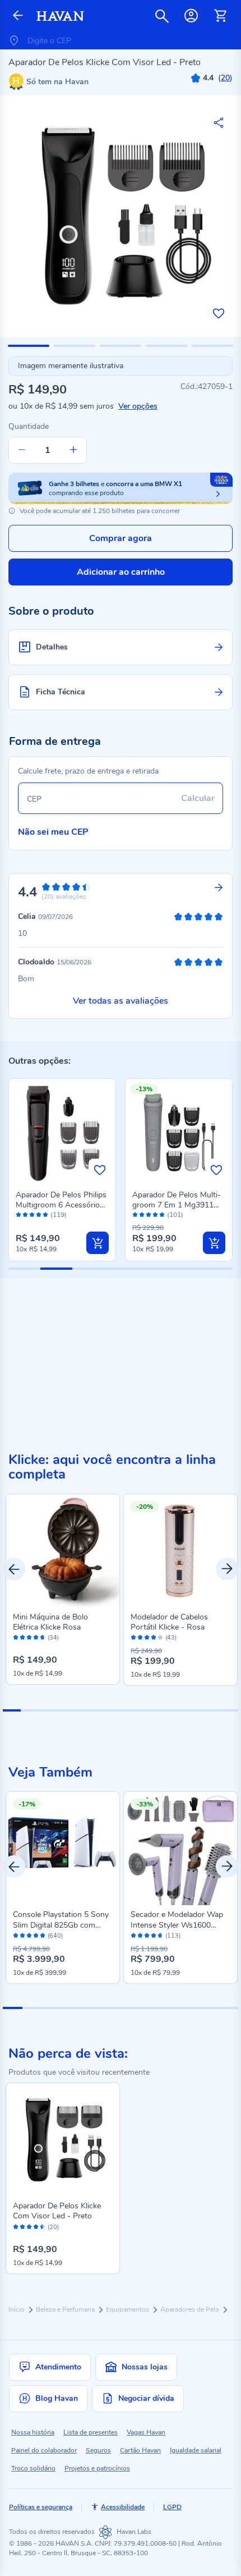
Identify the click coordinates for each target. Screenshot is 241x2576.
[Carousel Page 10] (175, 1710)
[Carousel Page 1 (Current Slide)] (12, 1710)
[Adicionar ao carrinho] (98, 1243)
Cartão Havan (140, 2450)
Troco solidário (33, 2468)
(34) (53, 1638)
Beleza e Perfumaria (66, 2309)
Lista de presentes (91, 2432)
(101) (175, 1215)
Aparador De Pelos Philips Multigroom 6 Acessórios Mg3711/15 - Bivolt (61, 1205)
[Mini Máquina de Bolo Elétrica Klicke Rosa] (63, 1551)
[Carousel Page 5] (84, 1710)
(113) (173, 1936)
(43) (171, 1638)
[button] (29, 346)
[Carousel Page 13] (229, 1710)
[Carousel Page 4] (66, 1710)
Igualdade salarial (196, 2450)
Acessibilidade (123, 2507)
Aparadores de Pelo (191, 2309)
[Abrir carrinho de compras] (220, 16)
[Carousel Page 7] (121, 1710)
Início (17, 2309)
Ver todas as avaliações (121, 1001)
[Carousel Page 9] (156, 1710)
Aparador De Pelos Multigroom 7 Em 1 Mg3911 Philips (177, 1205)
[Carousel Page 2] (30, 1710)
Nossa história (33, 2432)
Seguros (98, 2450)
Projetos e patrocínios (97, 2468)
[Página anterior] (18, 16)
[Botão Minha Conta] (191, 16)
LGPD (172, 2507)
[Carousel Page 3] (48, 1710)
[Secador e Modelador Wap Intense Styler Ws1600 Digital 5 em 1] (180, 1849)
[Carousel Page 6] (103, 1710)
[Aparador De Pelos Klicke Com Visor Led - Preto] (63, 2140)
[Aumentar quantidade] (73, 450)
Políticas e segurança (41, 2507)
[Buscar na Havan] (162, 16)
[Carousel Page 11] (193, 1710)
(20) (53, 2227)
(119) (59, 1215)
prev (14, 1569)
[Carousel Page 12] (211, 1710)
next (227, 1569)
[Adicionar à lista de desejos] (219, 313)
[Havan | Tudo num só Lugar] (60, 16)
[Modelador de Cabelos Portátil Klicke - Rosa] (180, 1551)
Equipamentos (128, 2309)
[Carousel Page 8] (138, 1710)
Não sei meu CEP (53, 832)
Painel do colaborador (44, 2450)
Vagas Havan (146, 2432)
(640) (55, 1936)
